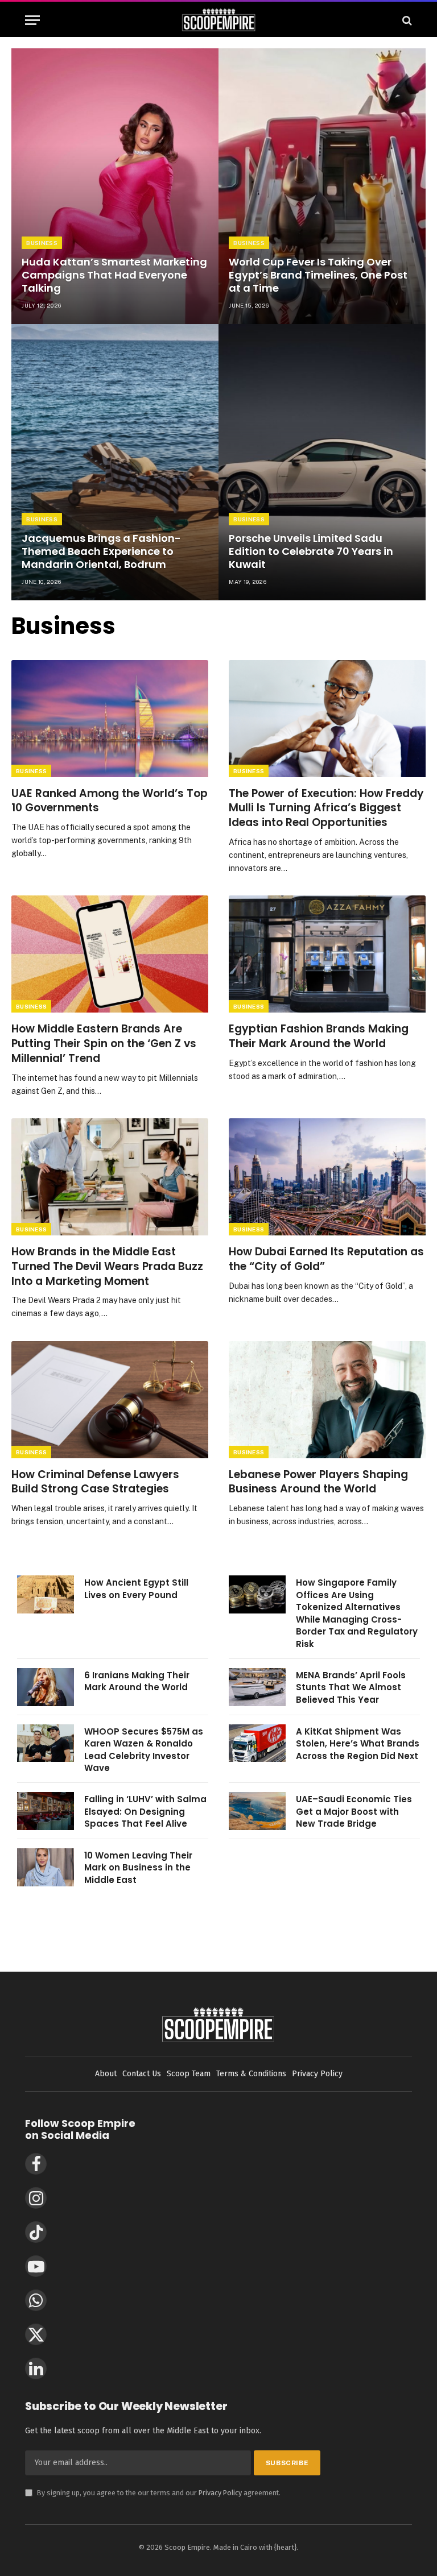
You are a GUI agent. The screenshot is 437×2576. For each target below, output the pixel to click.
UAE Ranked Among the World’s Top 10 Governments (110, 801)
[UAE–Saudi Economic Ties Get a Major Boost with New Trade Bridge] (257, 1811)
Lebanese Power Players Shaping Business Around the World (318, 1482)
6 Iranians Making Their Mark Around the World (137, 1681)
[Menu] (32, 20)
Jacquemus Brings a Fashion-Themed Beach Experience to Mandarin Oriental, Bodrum (101, 551)
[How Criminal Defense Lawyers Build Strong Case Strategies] (110, 1400)
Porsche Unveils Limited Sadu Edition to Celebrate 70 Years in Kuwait (311, 551)
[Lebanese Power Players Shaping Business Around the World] (327, 1400)
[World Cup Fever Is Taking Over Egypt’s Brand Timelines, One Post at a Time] (322, 186)
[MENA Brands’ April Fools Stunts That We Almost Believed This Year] (257, 1687)
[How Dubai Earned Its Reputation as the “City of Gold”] (327, 1177)
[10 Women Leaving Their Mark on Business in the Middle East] (46, 1867)
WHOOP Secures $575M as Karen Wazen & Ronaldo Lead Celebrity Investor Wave (144, 1750)
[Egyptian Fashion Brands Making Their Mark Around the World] (327, 954)
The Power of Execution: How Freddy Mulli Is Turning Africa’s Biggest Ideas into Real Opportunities (326, 808)
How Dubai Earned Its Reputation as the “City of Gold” (326, 1259)
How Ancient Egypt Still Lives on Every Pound (136, 1588)
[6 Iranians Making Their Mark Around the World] (46, 1687)
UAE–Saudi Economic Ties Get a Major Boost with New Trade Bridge (354, 1811)
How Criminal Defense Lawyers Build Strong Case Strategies (95, 1482)
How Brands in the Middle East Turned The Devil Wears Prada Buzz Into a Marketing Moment (107, 1266)
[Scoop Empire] (219, 20)
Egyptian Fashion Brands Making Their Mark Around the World (319, 1036)
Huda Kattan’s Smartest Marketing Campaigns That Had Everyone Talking (114, 275)
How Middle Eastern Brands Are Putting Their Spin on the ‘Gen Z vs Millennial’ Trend (104, 1044)
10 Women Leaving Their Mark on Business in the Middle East (138, 1868)
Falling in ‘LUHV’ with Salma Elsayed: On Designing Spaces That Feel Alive (145, 1811)
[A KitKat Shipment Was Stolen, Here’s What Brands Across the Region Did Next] (257, 1743)
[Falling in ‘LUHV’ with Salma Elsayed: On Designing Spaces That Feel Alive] (46, 1811)
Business (42, 243)
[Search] (406, 20)
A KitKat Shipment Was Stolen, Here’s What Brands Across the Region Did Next (358, 1744)
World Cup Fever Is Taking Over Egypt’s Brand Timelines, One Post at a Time (318, 275)
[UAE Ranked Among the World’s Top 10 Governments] (110, 719)
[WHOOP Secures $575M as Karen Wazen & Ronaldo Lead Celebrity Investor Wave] (46, 1743)
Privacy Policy (220, 2493)
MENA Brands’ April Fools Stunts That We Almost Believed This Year (351, 1687)
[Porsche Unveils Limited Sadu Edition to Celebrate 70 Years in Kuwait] (322, 462)
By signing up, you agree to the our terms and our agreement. (153, 2493)
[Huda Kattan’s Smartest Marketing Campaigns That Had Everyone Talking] (115, 186)
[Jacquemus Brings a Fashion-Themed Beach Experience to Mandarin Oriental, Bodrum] (115, 462)
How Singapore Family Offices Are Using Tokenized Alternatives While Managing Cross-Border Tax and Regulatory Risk (357, 1613)
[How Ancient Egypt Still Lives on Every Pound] (46, 1594)
